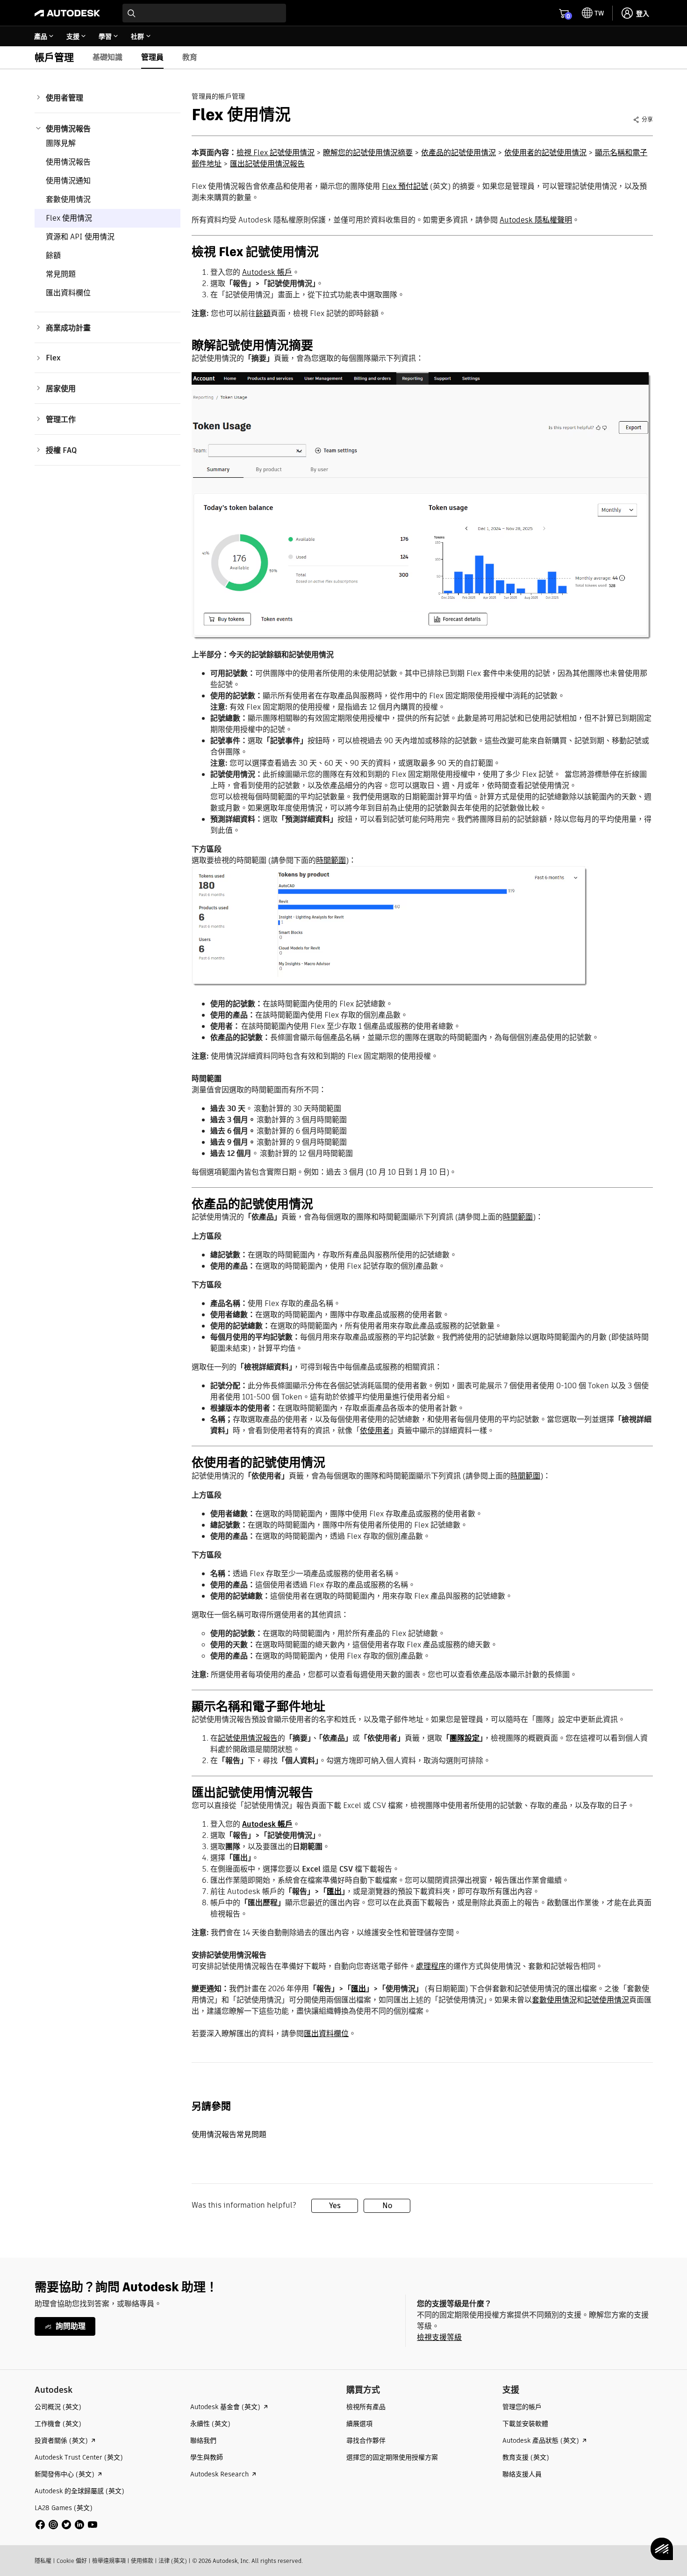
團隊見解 (61, 143)
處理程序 (431, 1966)
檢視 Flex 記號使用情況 (276, 153)
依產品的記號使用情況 (458, 153)
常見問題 (61, 274)
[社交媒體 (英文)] (66, 2524)
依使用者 (375, 1431)
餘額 (53, 255)
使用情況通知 (68, 181)
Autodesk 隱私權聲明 (536, 220)
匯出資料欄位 (68, 293)
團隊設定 (465, 1738)
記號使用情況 (607, 2000)
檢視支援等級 (439, 2337)
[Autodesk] (67, 13)
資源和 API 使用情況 (80, 237)
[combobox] (204, 13)
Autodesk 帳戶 (267, 272)
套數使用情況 (68, 199)
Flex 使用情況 (69, 218)
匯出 (334, 1891)
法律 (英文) (173, 2561)
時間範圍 (331, 860)
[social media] (66, 2525)
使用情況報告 (68, 162)
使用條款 (142, 2561)
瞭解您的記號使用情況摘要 (368, 153)
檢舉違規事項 (109, 2561)
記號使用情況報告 (248, 1738)
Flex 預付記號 (405, 186)
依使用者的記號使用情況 (545, 153)
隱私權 (43, 2561)
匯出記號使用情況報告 (267, 164)
